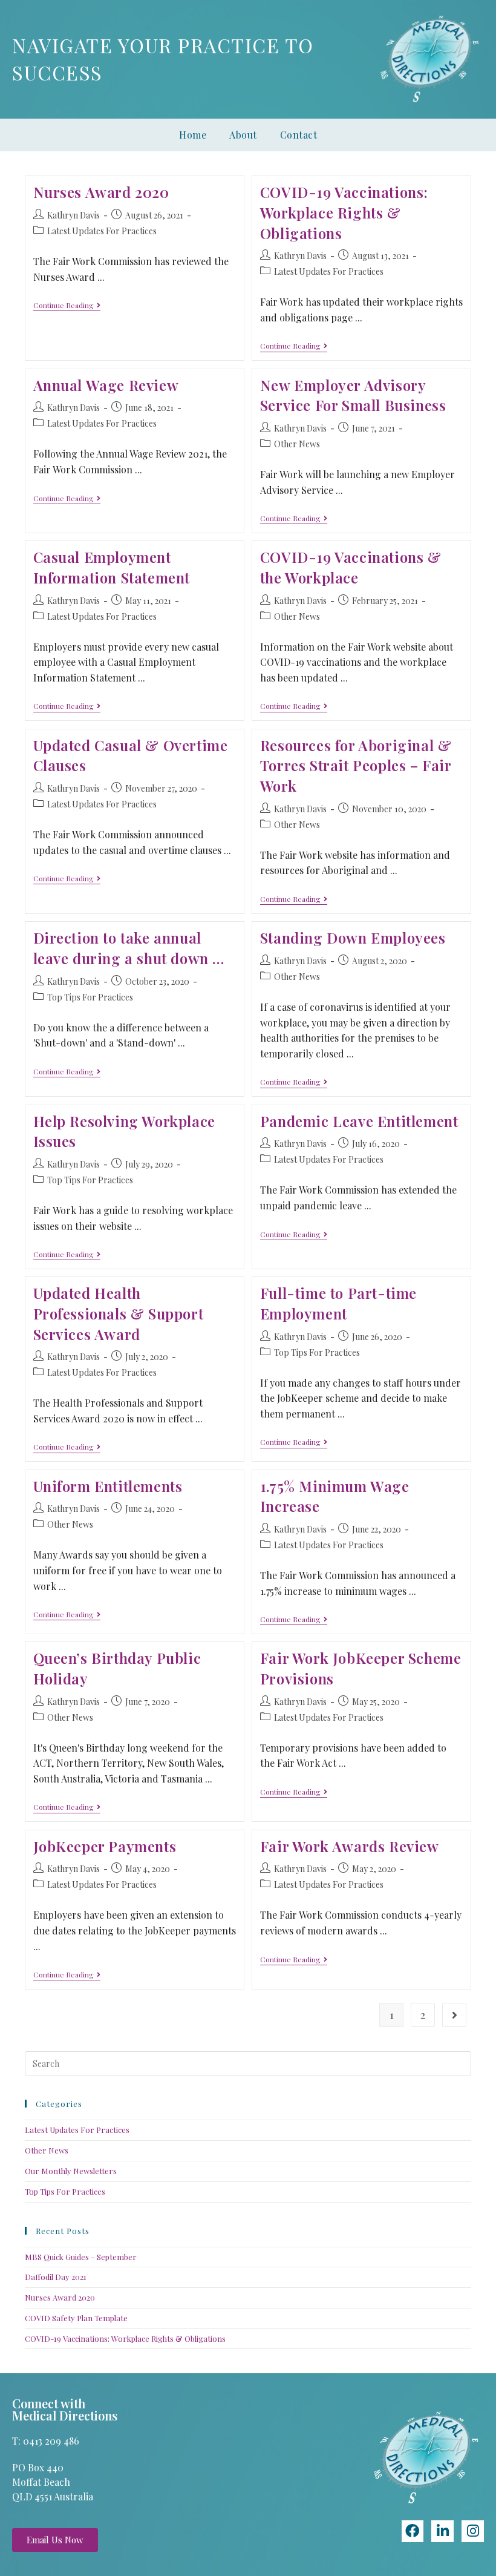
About (243, 135)
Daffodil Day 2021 (56, 2277)
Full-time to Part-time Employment (338, 1303)
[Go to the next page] (454, 2015)
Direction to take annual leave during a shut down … (129, 948)
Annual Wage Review (106, 385)
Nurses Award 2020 (101, 192)
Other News (297, 444)
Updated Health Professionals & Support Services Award (119, 1313)
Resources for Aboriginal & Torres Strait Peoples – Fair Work (356, 765)
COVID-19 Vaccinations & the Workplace (351, 567)
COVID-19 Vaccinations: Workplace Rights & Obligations (344, 212)
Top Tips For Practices (90, 997)
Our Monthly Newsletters (71, 2171)
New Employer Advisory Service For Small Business (353, 395)
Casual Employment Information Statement (112, 567)
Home (193, 135)
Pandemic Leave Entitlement (359, 1121)
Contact (299, 135)
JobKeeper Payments (105, 1846)
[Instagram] (473, 2532)
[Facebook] (413, 2532)
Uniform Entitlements (108, 1486)
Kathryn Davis (73, 215)
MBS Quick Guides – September (81, 2257)
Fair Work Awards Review (350, 1846)
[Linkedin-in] (442, 2532)
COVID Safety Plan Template (76, 2318)
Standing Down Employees (353, 938)
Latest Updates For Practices (102, 231)
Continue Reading (67, 305)
